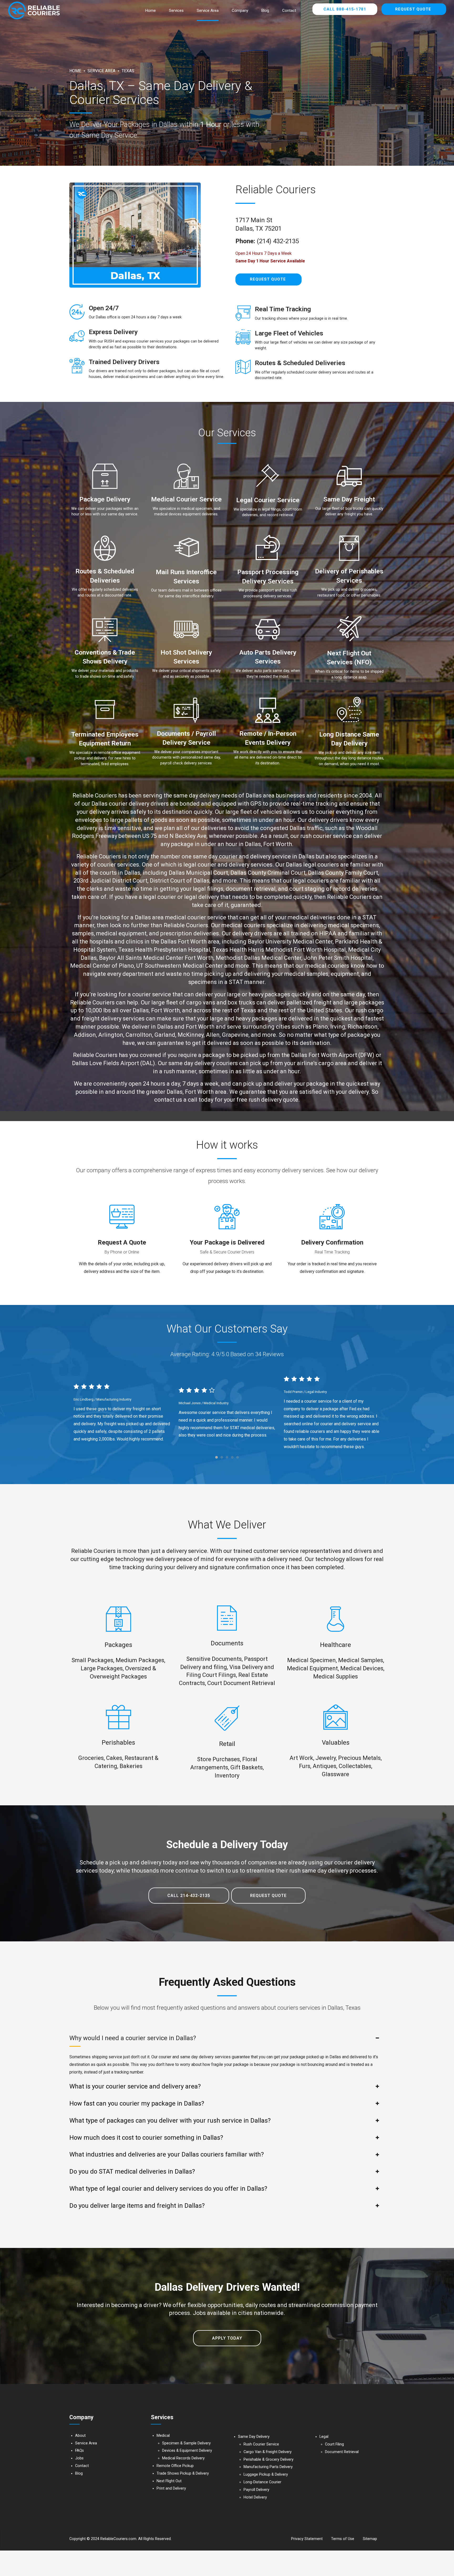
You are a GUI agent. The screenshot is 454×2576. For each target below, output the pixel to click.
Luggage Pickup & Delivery (266, 2474)
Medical (163, 2436)
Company (240, 11)
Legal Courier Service (268, 500)
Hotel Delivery (255, 2497)
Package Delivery (105, 499)
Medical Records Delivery (183, 2458)
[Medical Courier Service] (186, 477)
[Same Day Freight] (349, 477)
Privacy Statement (307, 2539)
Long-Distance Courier (262, 2482)
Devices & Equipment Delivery (187, 2451)
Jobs (79, 2458)
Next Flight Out (169, 2481)
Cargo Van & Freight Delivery (268, 2452)
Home (151, 11)
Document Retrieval (342, 2452)
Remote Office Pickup (175, 2466)
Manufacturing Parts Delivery (268, 2467)
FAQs (79, 2451)
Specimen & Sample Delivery (186, 2443)
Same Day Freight (349, 499)
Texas (128, 71)
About (80, 2436)
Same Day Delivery (254, 2437)
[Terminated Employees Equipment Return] (105, 711)
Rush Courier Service (261, 2444)
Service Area (208, 11)
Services (176, 11)
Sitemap (370, 2539)
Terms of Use (343, 2539)
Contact (289, 11)
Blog (265, 11)
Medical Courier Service (186, 499)
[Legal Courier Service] (268, 477)
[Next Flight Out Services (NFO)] (349, 630)
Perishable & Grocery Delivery (269, 2460)
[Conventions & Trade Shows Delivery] (105, 630)
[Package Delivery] (105, 477)
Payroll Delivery (256, 2490)
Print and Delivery (171, 2488)
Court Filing (334, 2444)
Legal (324, 2437)
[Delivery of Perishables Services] (349, 549)
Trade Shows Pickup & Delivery (183, 2473)
